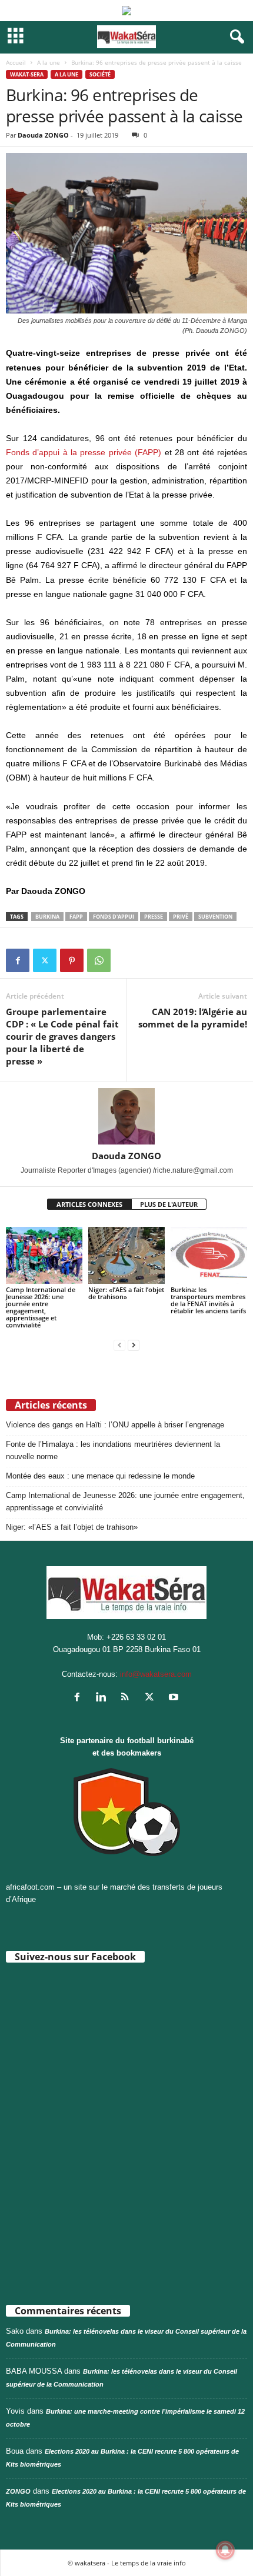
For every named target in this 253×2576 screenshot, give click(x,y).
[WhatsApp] (99, 960)
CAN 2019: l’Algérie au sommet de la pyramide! (193, 1018)
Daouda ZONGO (43, 135)
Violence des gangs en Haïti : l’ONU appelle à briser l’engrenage (115, 1425)
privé (181, 917)
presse (154, 917)
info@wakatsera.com (156, 1674)
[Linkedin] (104, 1698)
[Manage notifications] (225, 2550)
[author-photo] (126, 1116)
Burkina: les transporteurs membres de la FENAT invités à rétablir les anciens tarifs (208, 1300)
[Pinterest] (72, 960)
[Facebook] (18, 960)
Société (100, 74)
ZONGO (18, 2491)
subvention (215, 917)
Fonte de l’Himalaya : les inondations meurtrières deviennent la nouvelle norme (113, 1450)
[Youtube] (175, 1698)
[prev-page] (119, 1345)
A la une (49, 62)
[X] (45, 960)
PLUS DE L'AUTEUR (169, 1204)
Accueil (16, 62)
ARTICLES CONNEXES (89, 1204)
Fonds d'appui (114, 917)
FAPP (76, 917)
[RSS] (128, 1698)
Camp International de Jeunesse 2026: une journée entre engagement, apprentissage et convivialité (41, 1307)
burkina (47, 917)
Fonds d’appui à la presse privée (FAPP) (84, 452)
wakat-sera (27, 74)
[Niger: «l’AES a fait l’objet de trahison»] (126, 1255)
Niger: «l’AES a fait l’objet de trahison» (126, 1293)
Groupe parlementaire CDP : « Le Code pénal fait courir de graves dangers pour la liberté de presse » (62, 1036)
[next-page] (134, 1345)
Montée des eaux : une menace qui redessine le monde (100, 1476)
